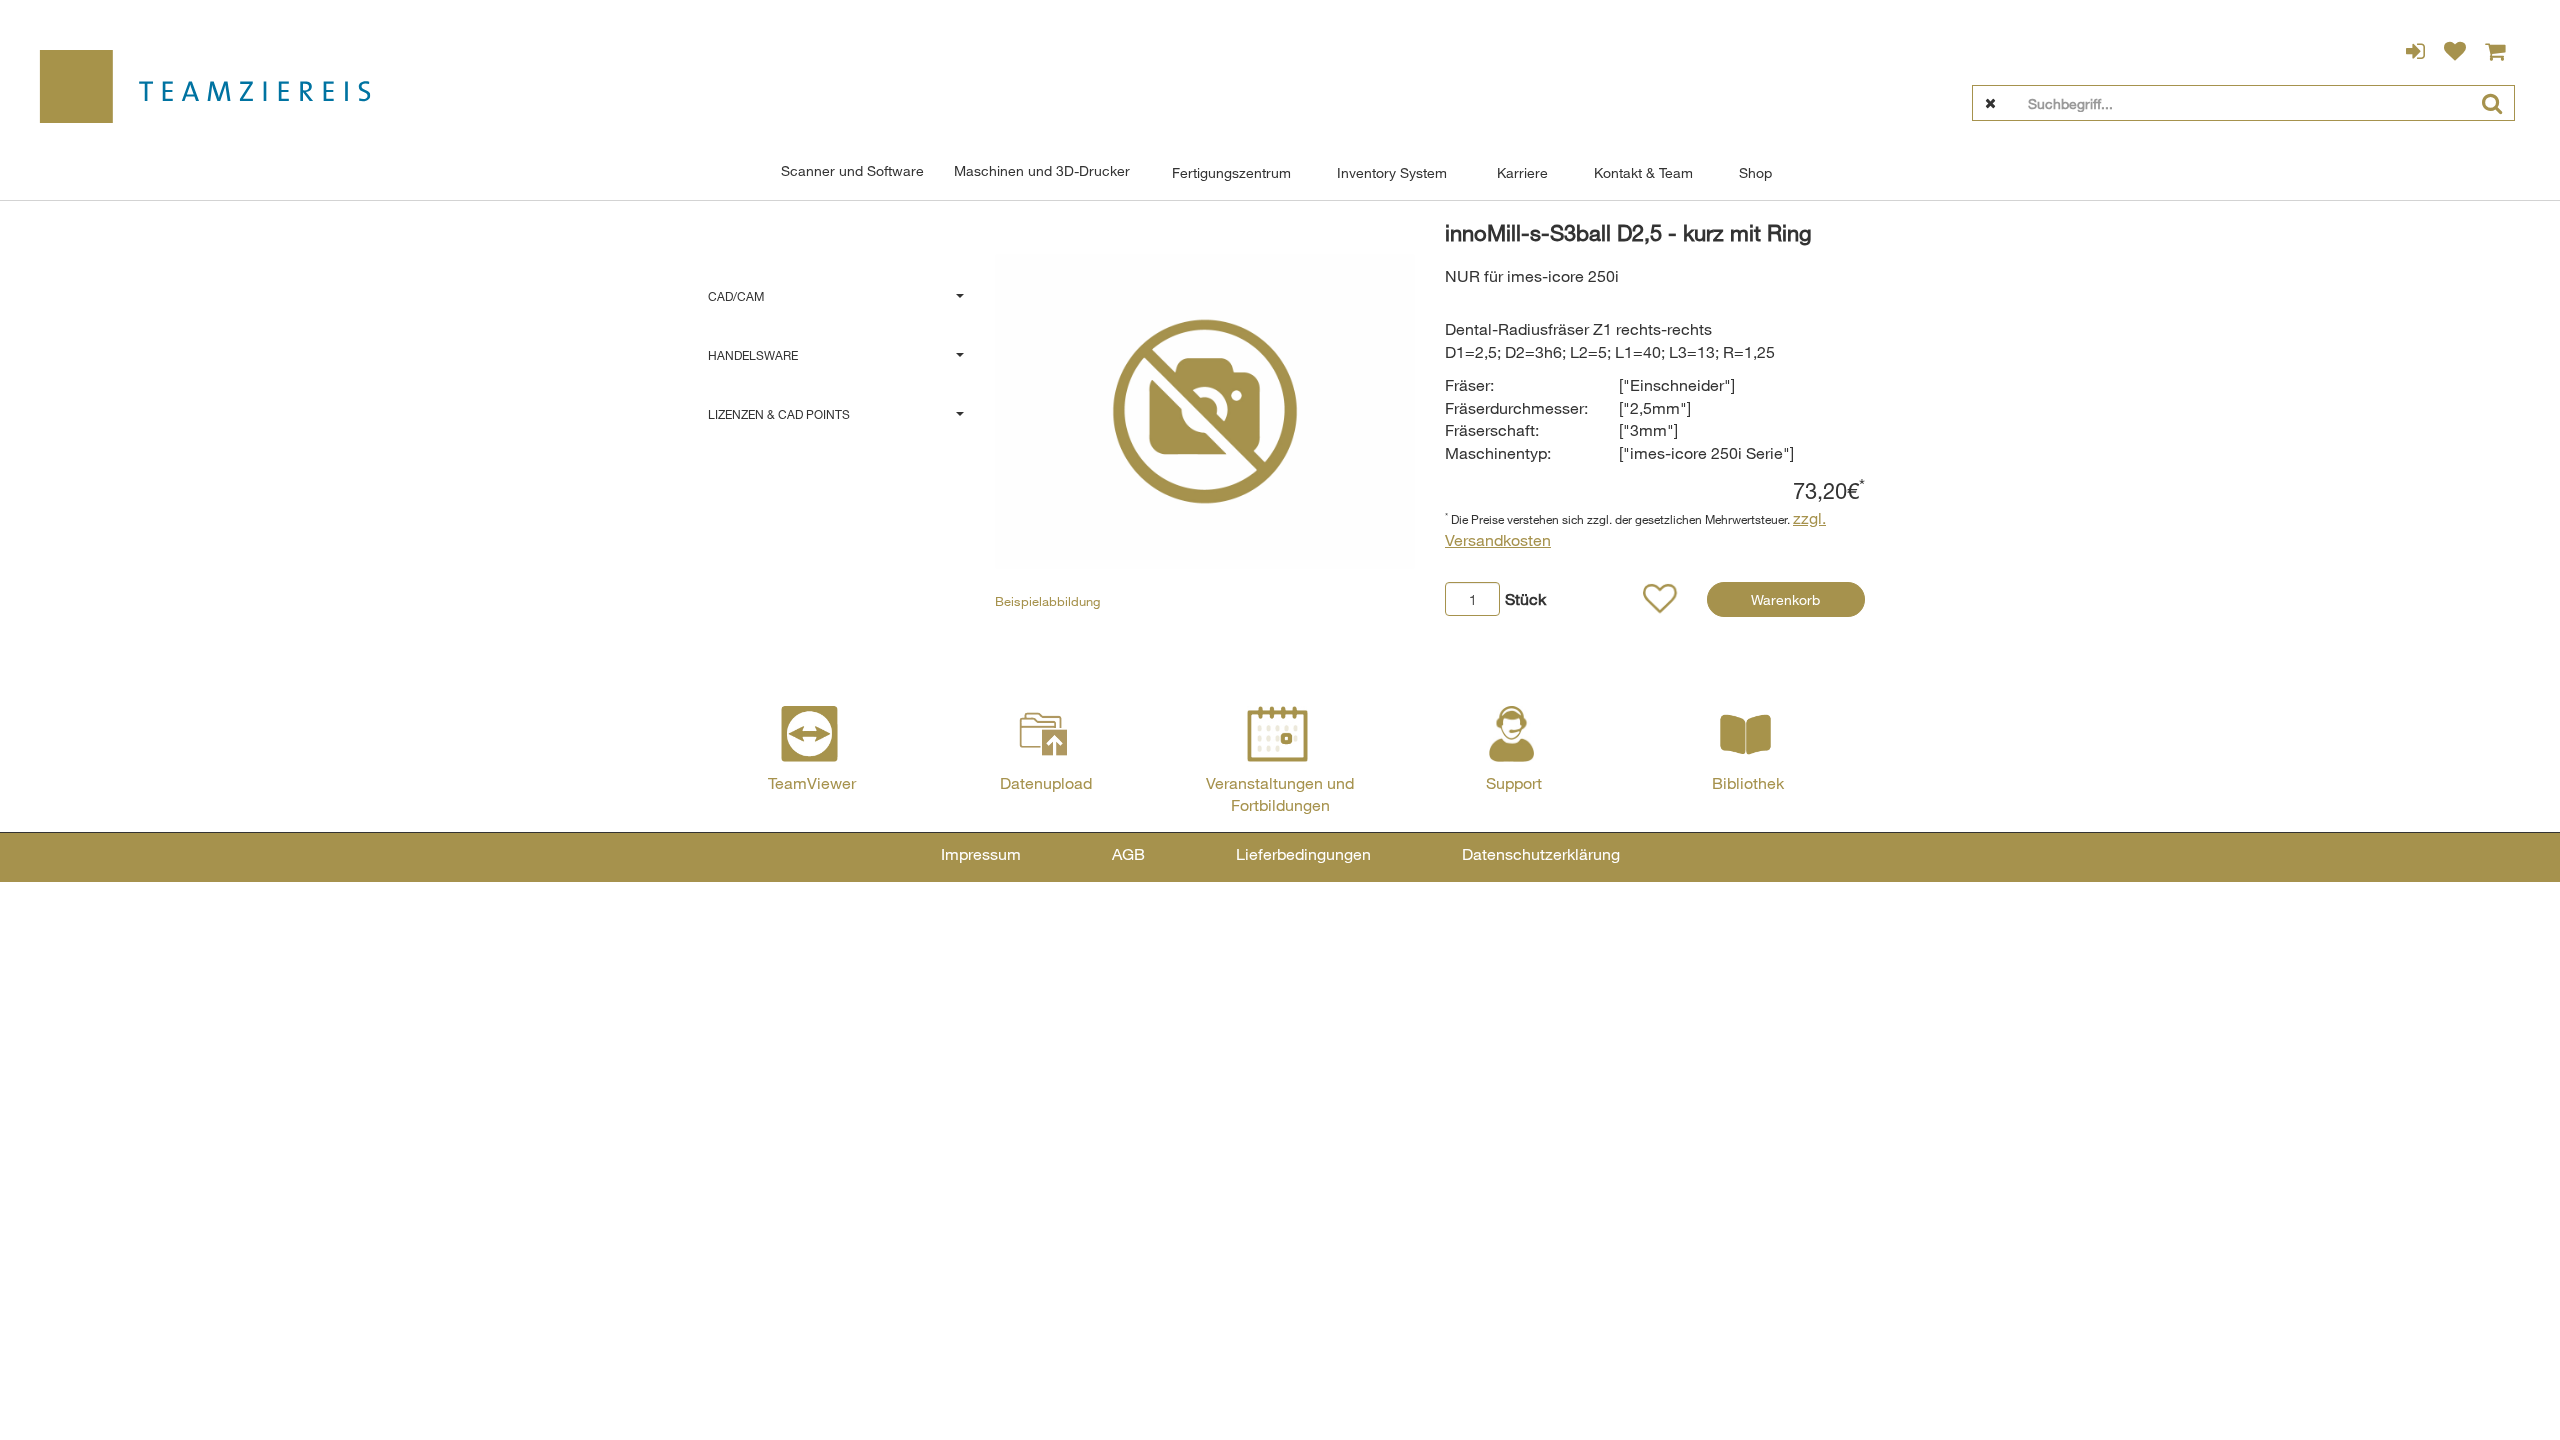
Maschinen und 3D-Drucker (1042, 170)
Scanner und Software (852, 170)
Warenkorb (1785, 599)
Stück (1525, 599)
